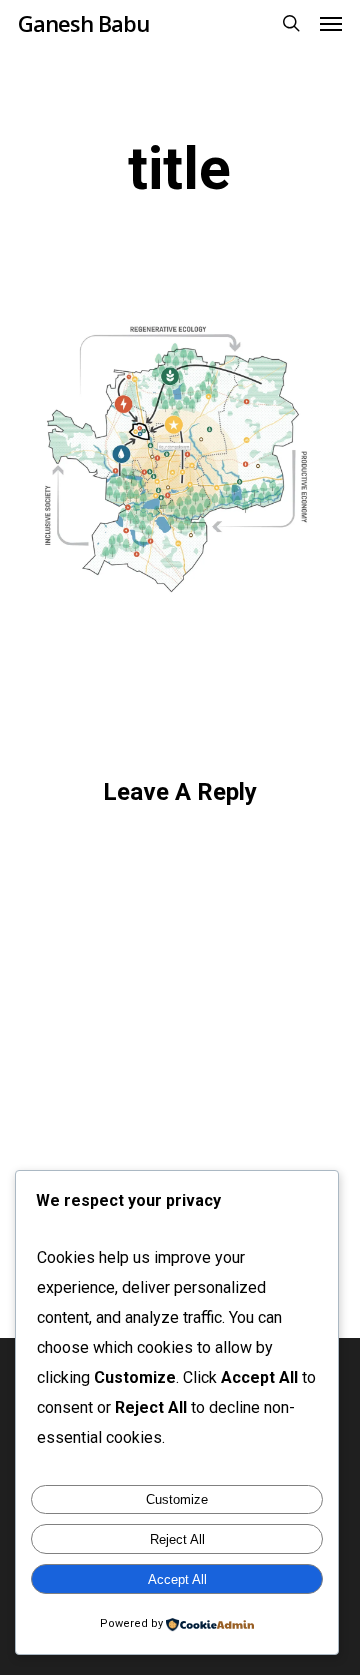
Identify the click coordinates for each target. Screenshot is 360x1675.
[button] (331, 23)
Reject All (177, 1539)
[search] (291, 23)
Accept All (177, 1579)
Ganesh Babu (83, 23)
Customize (177, 1499)
